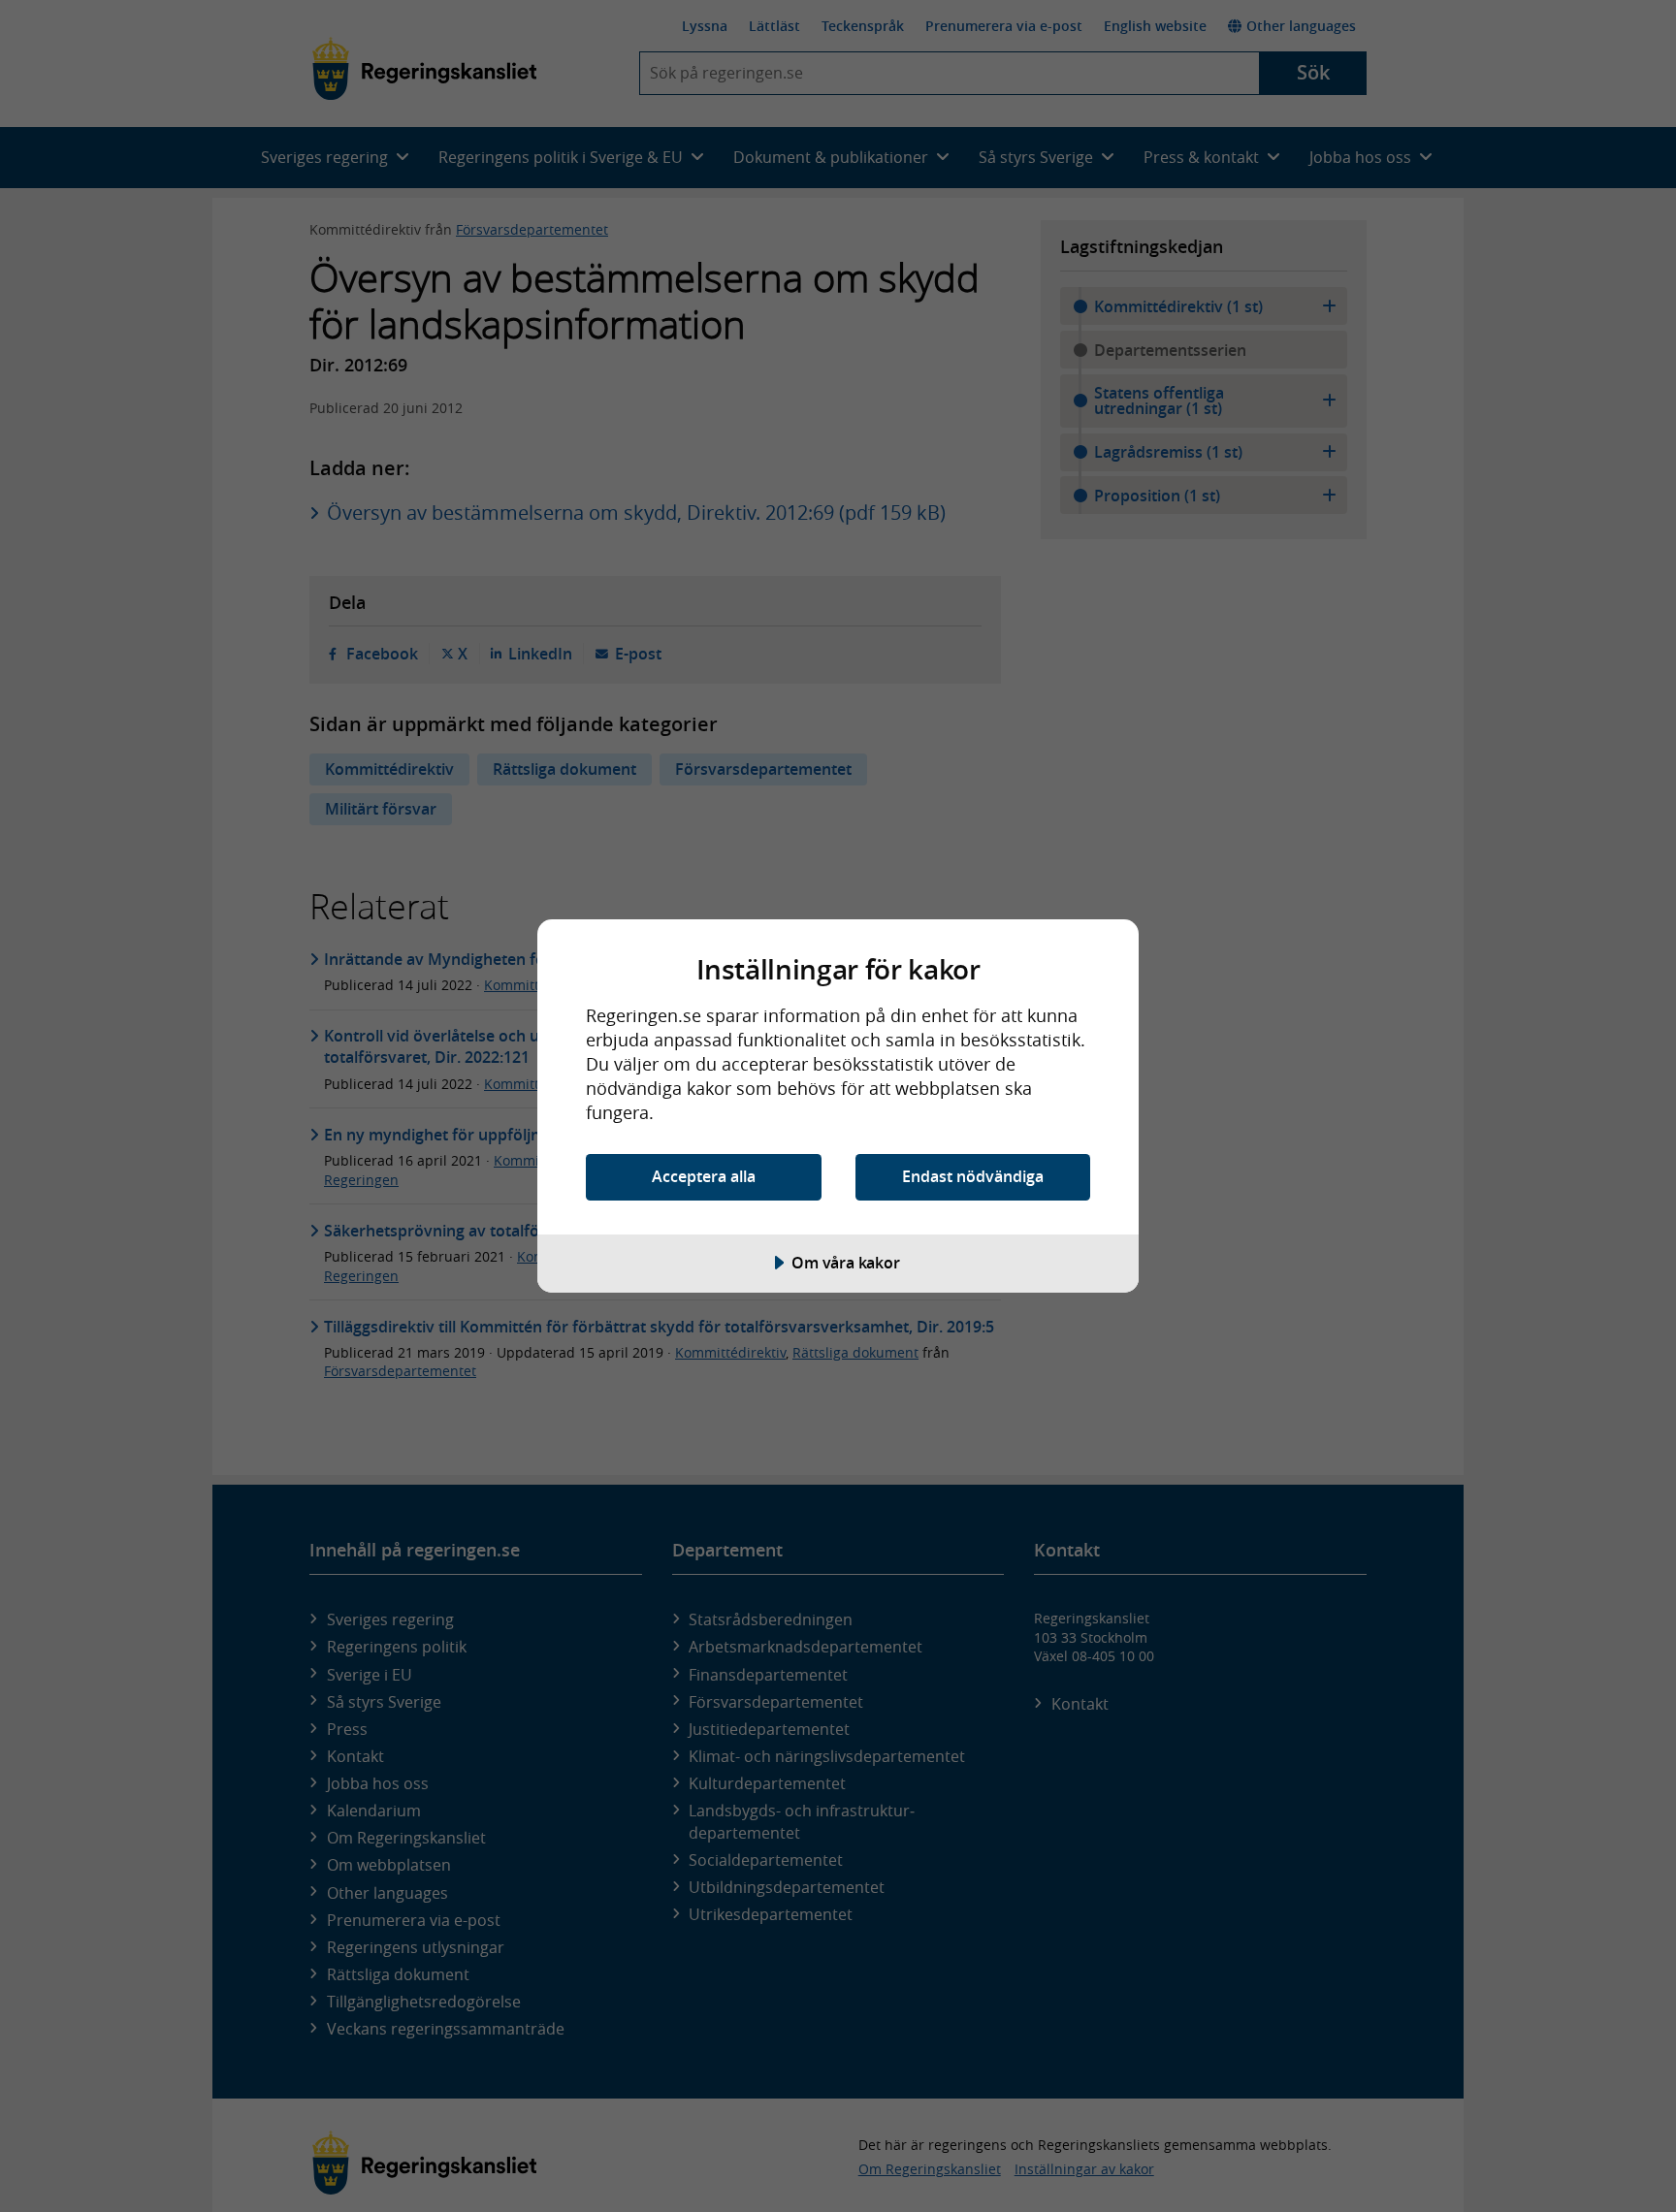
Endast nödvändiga (973, 1176)
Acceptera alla (704, 1176)
